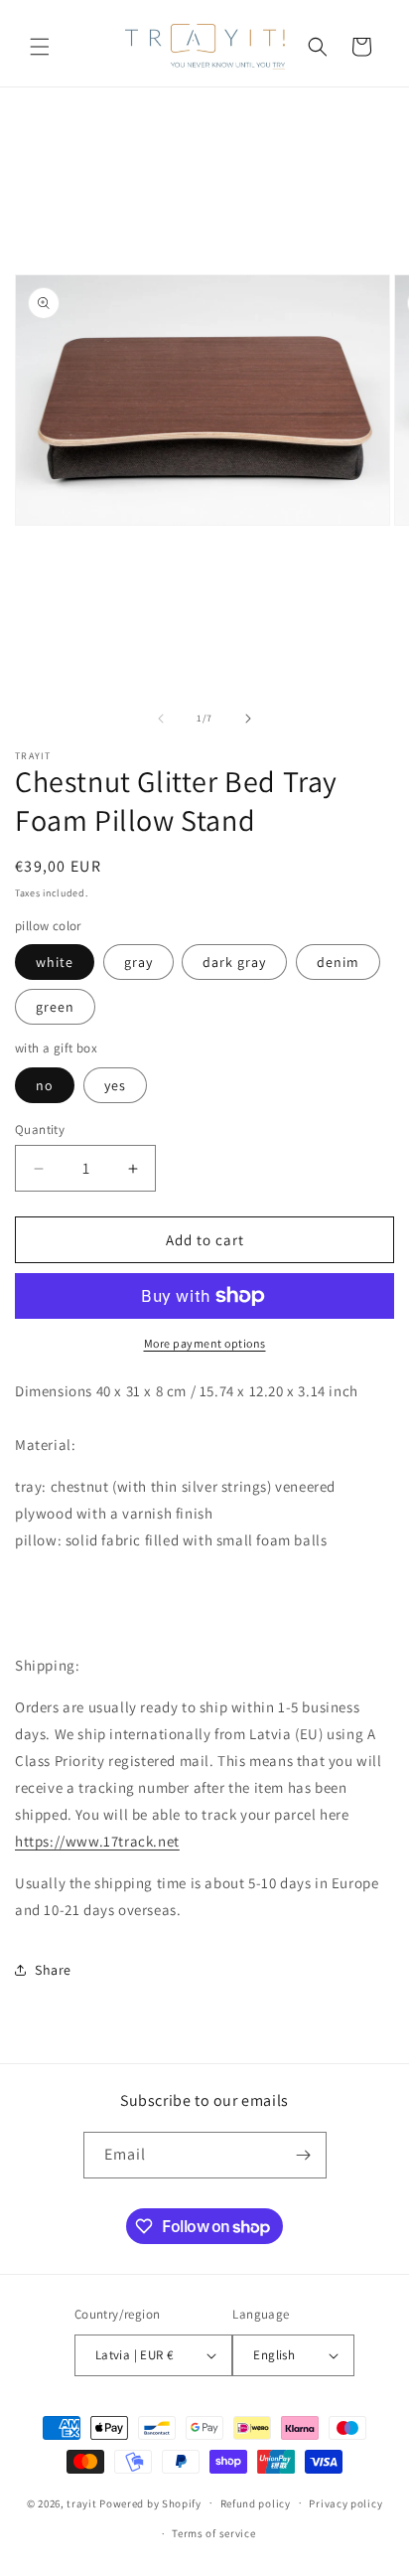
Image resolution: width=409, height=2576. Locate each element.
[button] (40, 47)
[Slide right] (248, 719)
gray (138, 962)
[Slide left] (161, 719)
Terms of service (213, 2533)
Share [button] (53, 1970)
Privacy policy (345, 2503)
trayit (81, 2502)
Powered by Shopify (150, 2502)
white (55, 962)
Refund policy (256, 2503)
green (55, 1007)
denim (338, 962)
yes (115, 1085)
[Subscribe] (304, 2155)
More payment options (205, 1343)
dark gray (234, 962)
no (45, 1085)
